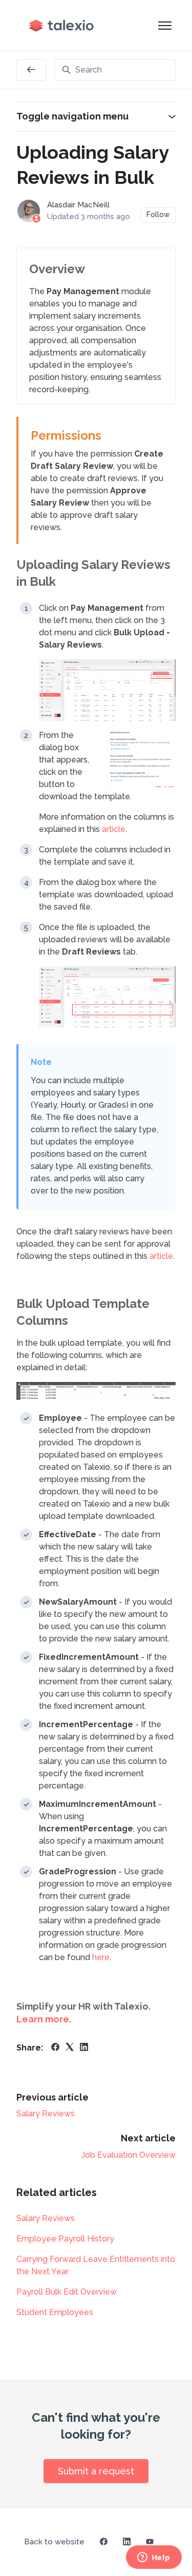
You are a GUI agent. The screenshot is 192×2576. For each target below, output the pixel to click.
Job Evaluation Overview (129, 2155)
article (114, 829)
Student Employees (55, 2312)
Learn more (43, 2019)
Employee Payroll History (65, 2239)
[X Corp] (70, 2048)
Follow (158, 214)
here (101, 1957)
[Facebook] (55, 2048)
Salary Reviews (46, 2114)
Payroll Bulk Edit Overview (67, 2292)
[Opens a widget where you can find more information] (154, 2558)
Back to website (54, 2542)
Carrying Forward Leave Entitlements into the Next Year (96, 2265)
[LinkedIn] (84, 2048)
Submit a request (96, 2471)
